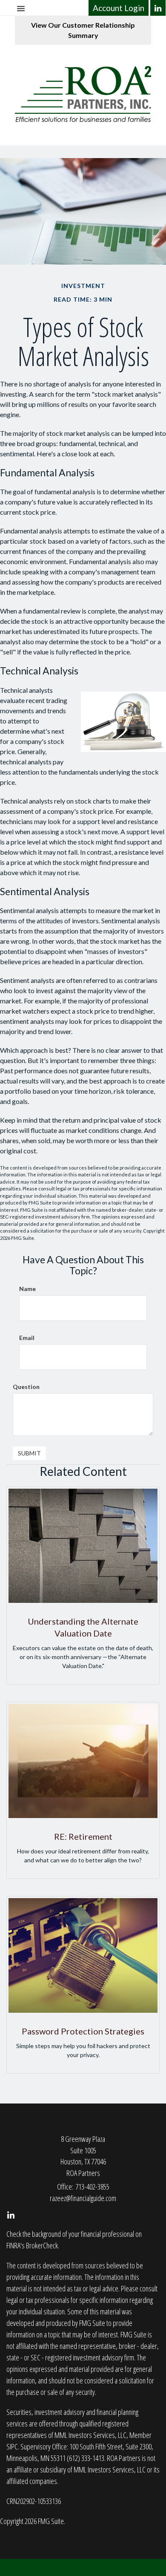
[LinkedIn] (158, 8)
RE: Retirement (83, 1836)
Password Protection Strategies (83, 2031)
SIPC (12, 2446)
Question (26, 1387)
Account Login (119, 8)
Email (27, 1338)
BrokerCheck (42, 2245)
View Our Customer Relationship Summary (83, 30)
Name (27, 1289)
